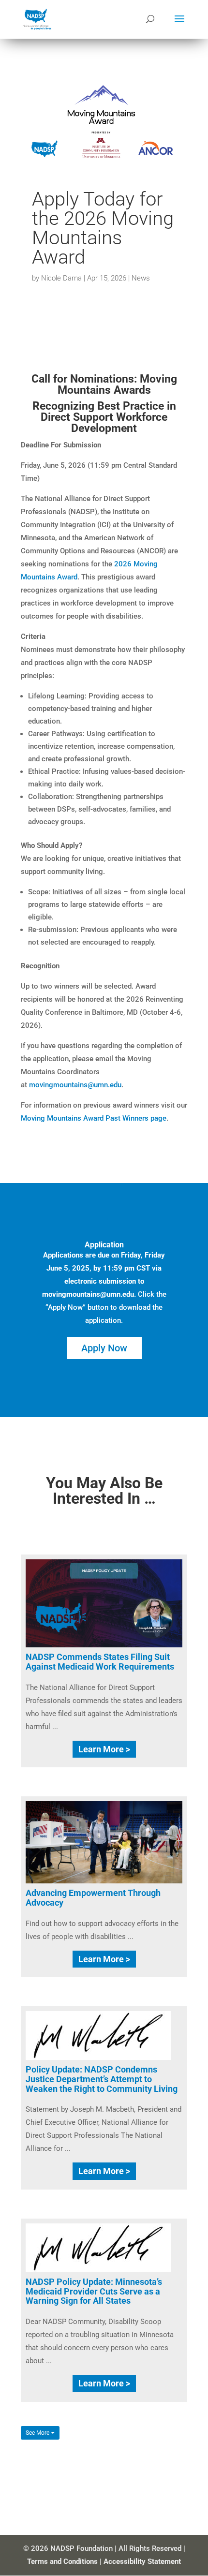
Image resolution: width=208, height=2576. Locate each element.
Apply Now (104, 1348)
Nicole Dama (61, 278)
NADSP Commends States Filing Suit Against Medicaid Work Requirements (100, 1662)
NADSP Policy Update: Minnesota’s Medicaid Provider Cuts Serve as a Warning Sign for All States (94, 2291)
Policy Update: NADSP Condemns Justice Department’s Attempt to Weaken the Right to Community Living (102, 2079)
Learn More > (104, 1749)
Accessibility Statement (142, 2561)
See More (38, 2433)
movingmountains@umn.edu (75, 1085)
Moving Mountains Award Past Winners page (94, 1118)
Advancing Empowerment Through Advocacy (93, 1898)
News (141, 278)
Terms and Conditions (62, 2561)
